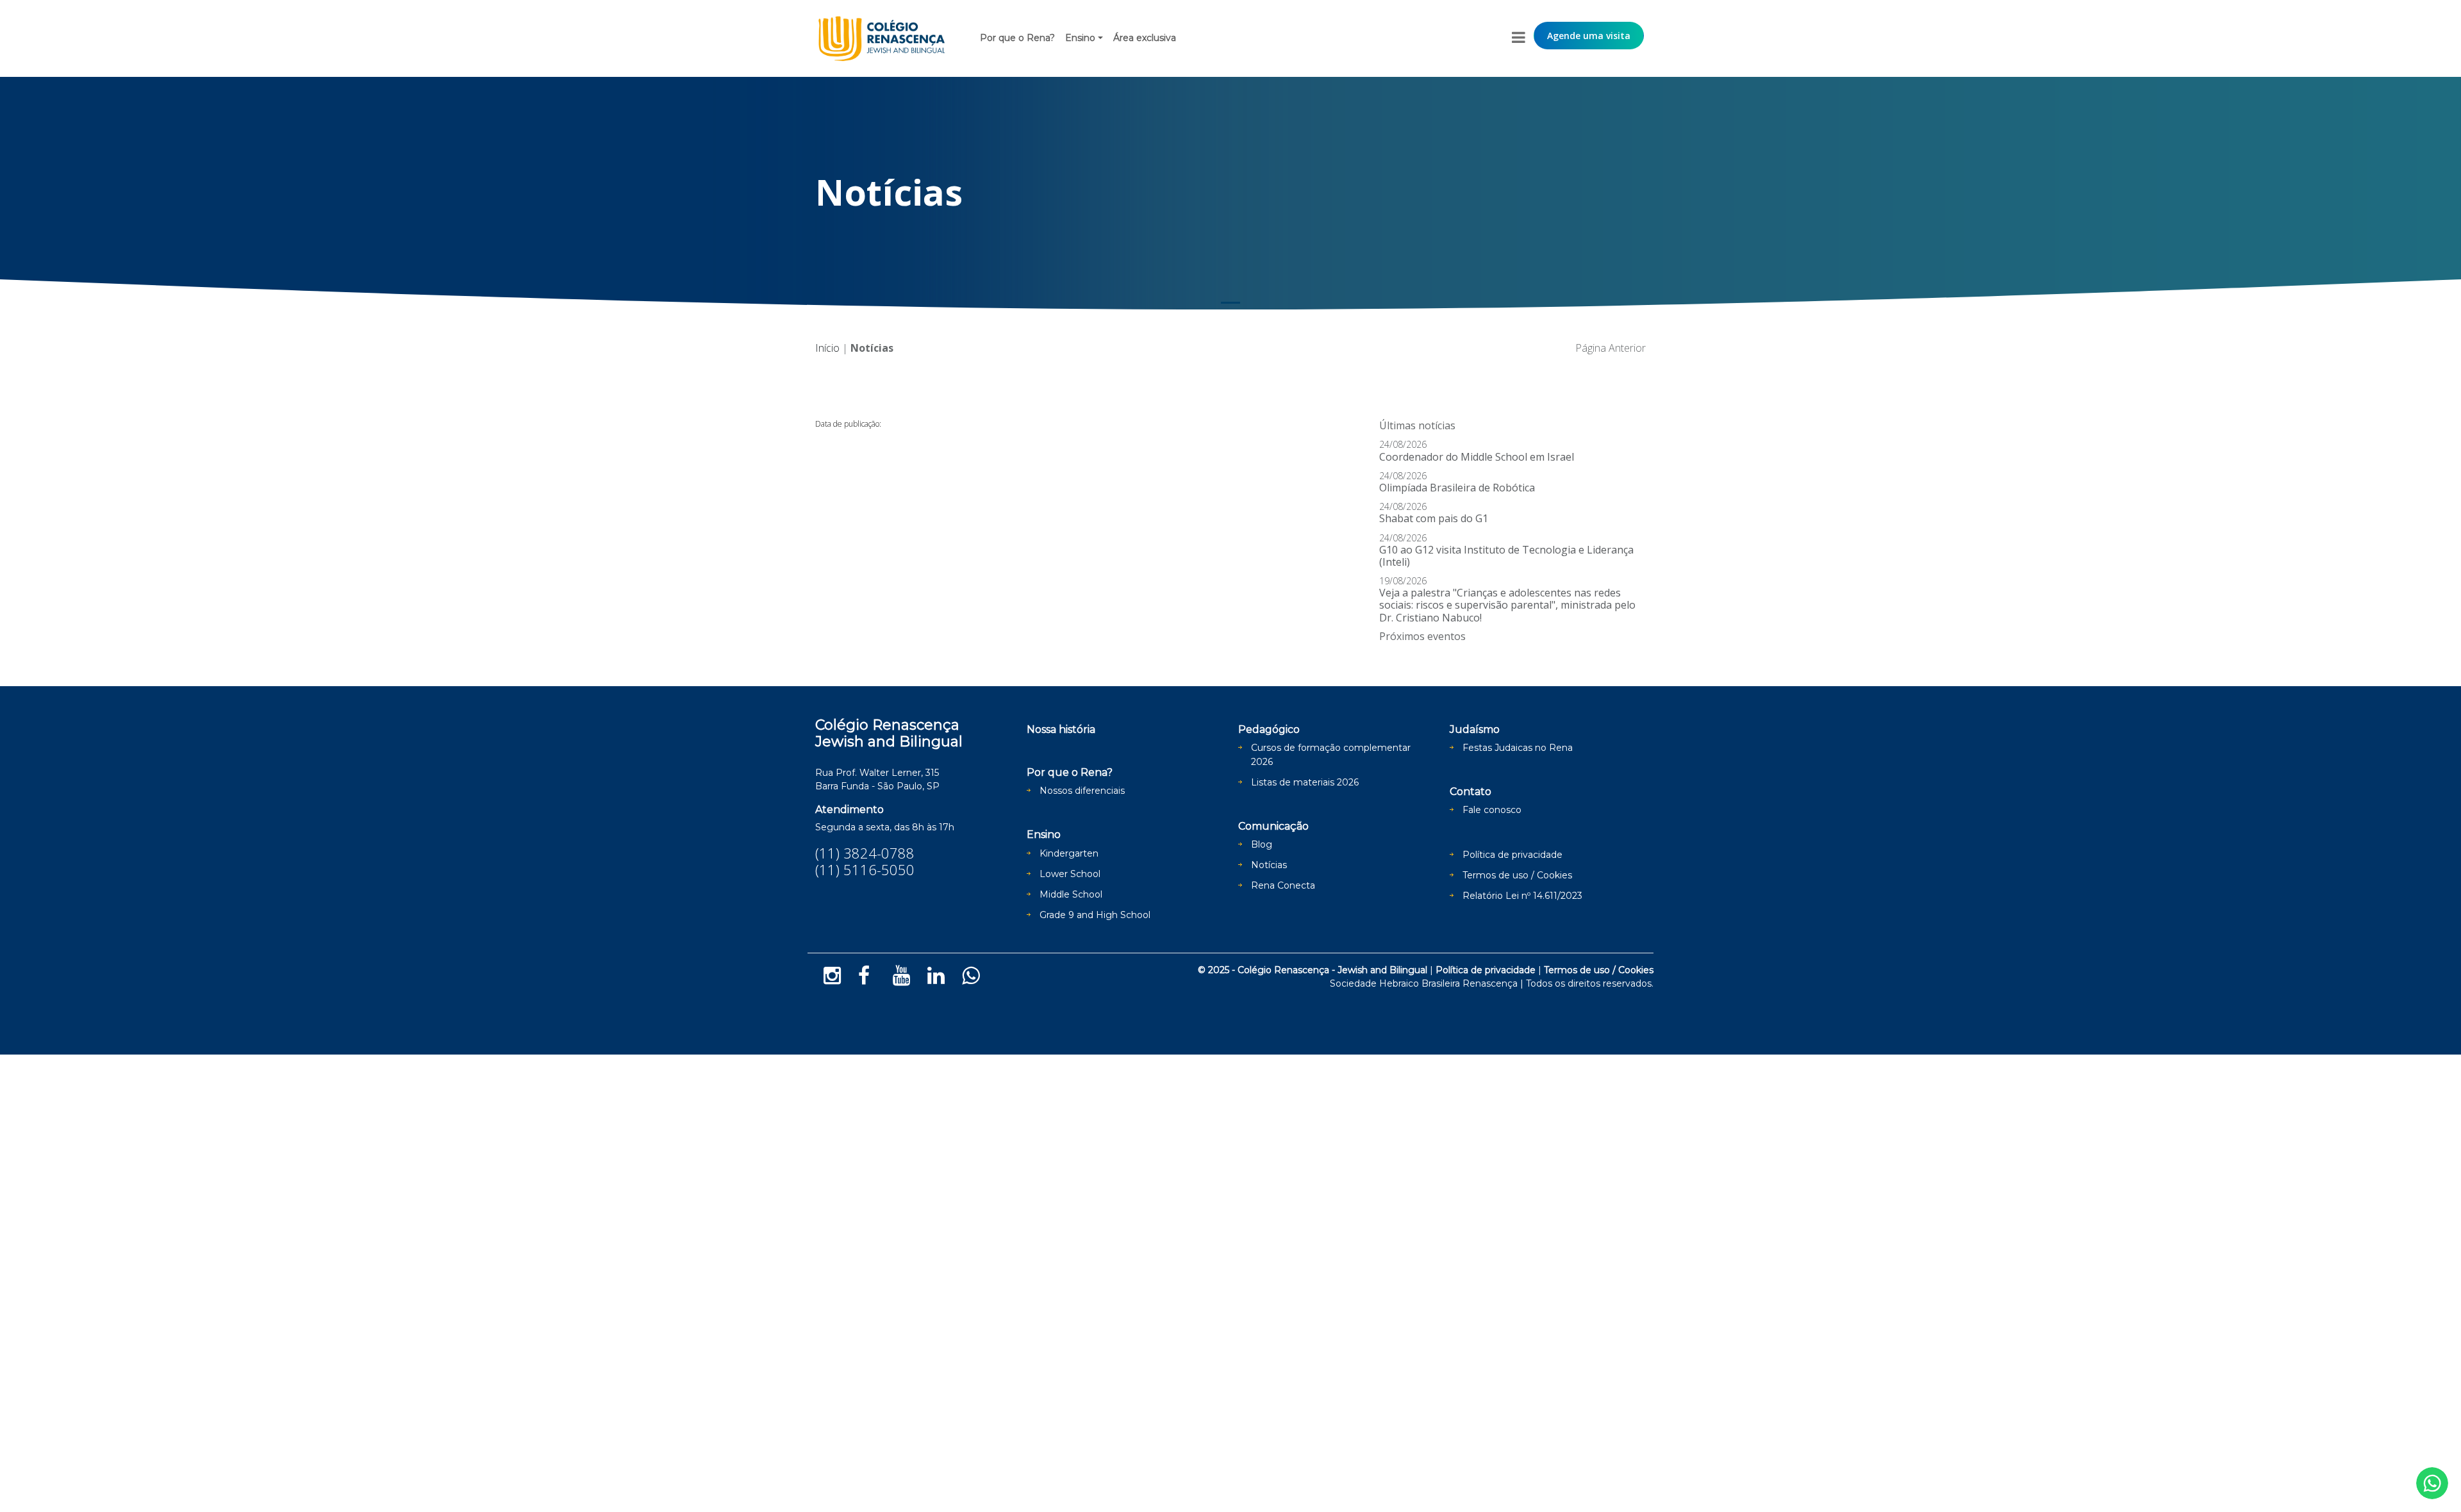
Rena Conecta (1283, 885)
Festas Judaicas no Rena (1518, 748)
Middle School (1071, 894)
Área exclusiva (1145, 38)
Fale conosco (1492, 810)
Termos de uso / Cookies (1517, 875)
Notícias (1269, 865)
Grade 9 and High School (1095, 915)
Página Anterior (1611, 348)
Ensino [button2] (1080, 38)
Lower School (1070, 874)
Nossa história (1061, 729)
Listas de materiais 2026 (1305, 782)
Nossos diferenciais (1082, 791)
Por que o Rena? (1017, 38)
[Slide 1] (1230, 303)
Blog (1262, 844)
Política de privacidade (1512, 855)
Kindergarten (1069, 853)
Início (827, 348)
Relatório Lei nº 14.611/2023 (1522, 896)
